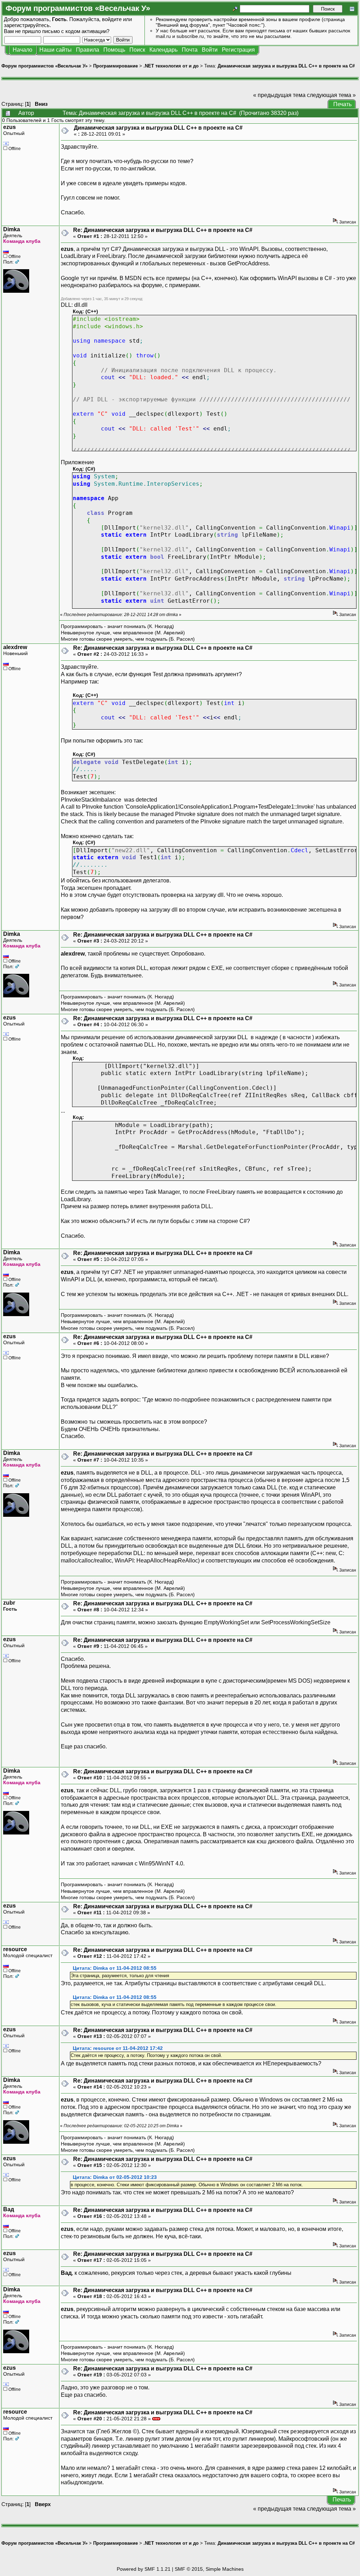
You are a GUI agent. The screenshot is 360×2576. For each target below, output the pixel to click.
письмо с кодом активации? (76, 31)
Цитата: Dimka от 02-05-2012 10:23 (115, 2177)
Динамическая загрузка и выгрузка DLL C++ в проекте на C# (286, 66)
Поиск (137, 50)
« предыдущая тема (279, 95)
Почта (190, 50)
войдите (112, 19)
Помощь (114, 50)
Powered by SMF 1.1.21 (144, 2569)
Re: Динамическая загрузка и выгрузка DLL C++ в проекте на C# (163, 230)
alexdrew (15, 647)
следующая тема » (331, 95)
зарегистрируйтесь (27, 25)
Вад (9, 2209)
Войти (210, 50)
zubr (9, 1603)
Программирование (115, 66)
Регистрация (238, 50)
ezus (9, 127)
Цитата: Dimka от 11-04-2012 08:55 (115, 1968)
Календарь (163, 50)
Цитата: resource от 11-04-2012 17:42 (118, 2048)
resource (15, 1949)
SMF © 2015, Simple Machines (209, 2569)
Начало (22, 50)
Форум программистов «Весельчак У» (44, 66)
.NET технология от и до (171, 66)
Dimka (12, 229)
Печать (342, 104)
